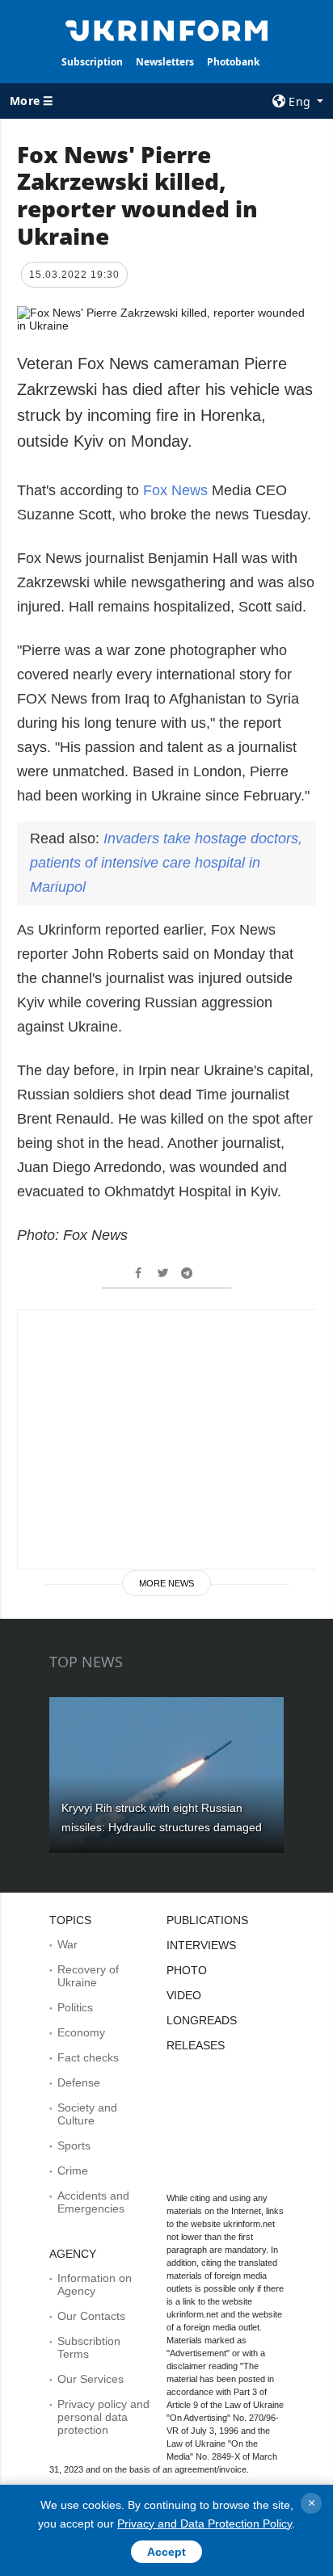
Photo (187, 1970)
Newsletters (165, 62)
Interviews (201, 1945)
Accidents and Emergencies (93, 2202)
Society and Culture (87, 2114)
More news (166, 1583)
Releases (196, 2045)
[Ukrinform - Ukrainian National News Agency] (167, 29)
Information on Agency (95, 2284)
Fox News (175, 490)
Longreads (202, 2020)
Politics (75, 2007)
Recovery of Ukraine (88, 1976)
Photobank (233, 62)
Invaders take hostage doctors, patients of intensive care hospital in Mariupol (166, 863)
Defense (79, 2082)
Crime (73, 2170)
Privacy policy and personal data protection (103, 2417)
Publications (207, 1920)
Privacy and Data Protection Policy (204, 2523)
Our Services (91, 2379)
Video (184, 1995)
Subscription (92, 62)
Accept (166, 2552)
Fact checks (88, 2057)
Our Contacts (91, 2316)
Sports (74, 2145)
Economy (81, 2032)
